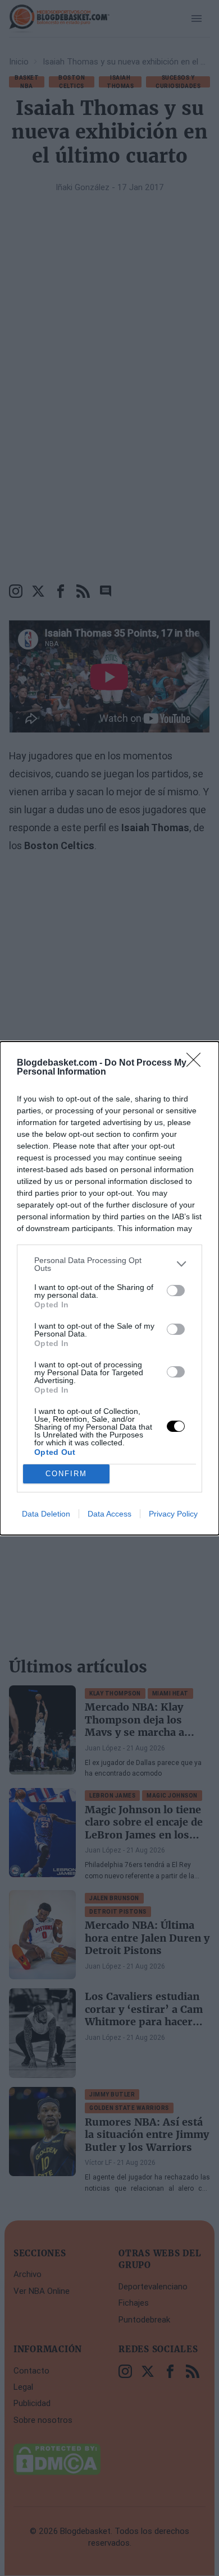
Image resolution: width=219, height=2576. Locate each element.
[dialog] (109, 1288)
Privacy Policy (173, 1514)
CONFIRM (66, 1474)
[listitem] (109, 1264)
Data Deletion (46, 1514)
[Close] (197, 1063)
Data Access (109, 1514)
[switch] (176, 1291)
